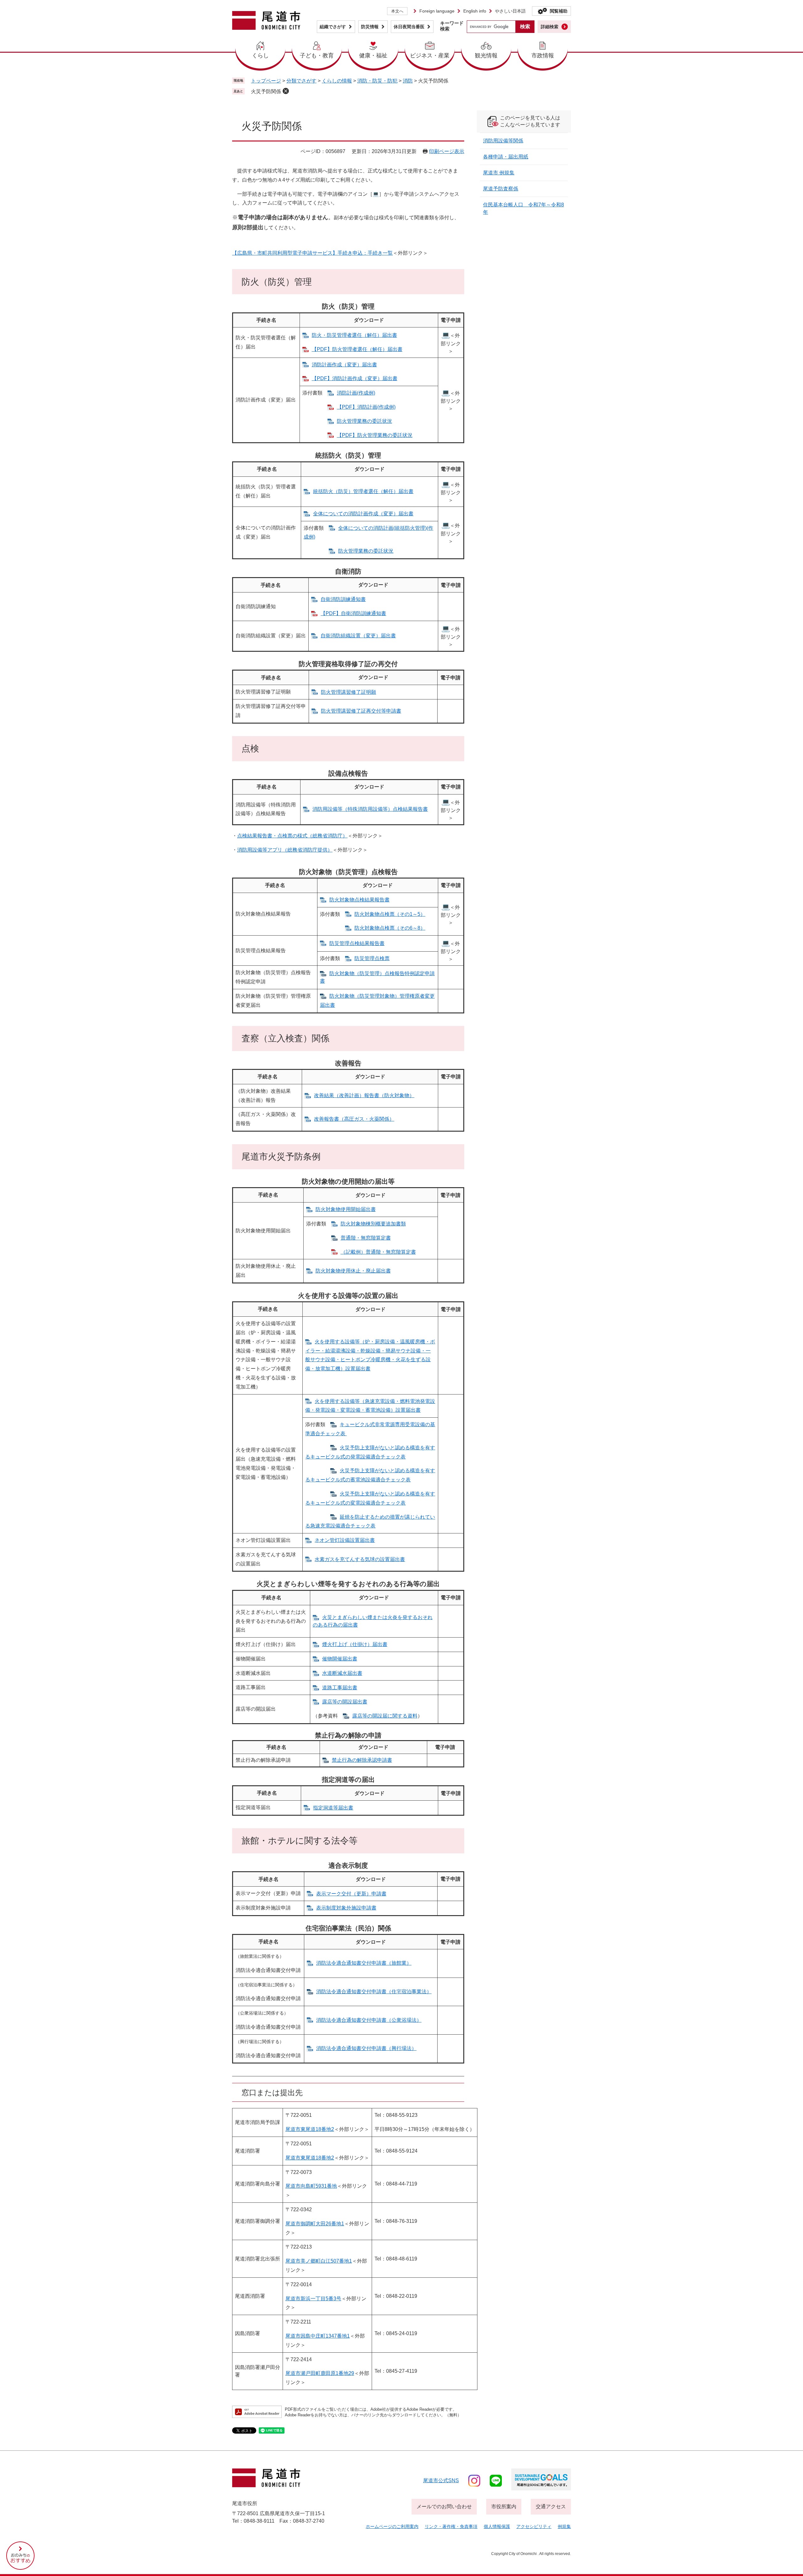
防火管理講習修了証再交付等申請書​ (361, 711)
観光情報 (486, 56)
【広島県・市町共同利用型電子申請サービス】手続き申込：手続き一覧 (312, 253)
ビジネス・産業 (430, 56)
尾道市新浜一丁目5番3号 (313, 2299)
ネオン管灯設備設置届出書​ (345, 1540)
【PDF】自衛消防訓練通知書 (353, 613)
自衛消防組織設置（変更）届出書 (358, 636)
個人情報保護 (497, 2526)
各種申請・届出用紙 (506, 157)
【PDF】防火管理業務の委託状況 (375, 435)
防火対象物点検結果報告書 (359, 900)
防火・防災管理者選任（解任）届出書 (354, 335)
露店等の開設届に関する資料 (385, 1716)
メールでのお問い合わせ (444, 2507)
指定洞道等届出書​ (333, 1808)
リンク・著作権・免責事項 (451, 2526)
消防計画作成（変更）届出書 (344, 365)
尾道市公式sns (441, 2480)
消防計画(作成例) (356, 393)
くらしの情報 (337, 81)
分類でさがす (301, 81)
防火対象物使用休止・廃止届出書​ (353, 1271)
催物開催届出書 (340, 1659)
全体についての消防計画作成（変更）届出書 (363, 514)
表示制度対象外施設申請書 (346, 1908)
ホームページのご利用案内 (392, 2526)
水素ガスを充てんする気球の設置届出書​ (360, 1559)
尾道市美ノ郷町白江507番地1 (319, 2261)
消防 (408, 81)
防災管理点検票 (372, 958)
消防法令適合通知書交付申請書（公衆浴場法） (369, 2020)
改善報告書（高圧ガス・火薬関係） (354, 1119)
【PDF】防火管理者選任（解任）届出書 (357, 349)
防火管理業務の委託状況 (364, 421)
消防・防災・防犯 (377, 81)
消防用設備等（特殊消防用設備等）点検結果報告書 (370, 809)
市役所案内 (504, 2507)
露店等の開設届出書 (345, 1702)
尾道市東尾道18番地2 (310, 2129)
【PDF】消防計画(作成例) (366, 407)
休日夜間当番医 (409, 27)
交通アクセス (551, 2507)
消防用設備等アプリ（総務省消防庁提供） (285, 850)
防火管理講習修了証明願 (348, 692)
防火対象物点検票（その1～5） (390, 914)
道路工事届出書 (340, 1688)
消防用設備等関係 (503, 141)
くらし (260, 56)
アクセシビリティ (534, 2526)
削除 (286, 91)
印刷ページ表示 (447, 151)
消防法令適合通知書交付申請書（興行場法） (366, 2048)
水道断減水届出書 (342, 1673)
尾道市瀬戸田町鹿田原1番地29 (320, 2373)
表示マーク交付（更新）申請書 (351, 1894)
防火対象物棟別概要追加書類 (373, 1224)
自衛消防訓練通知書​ (343, 599)
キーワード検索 (452, 26)
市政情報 (543, 56)
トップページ (266, 81)
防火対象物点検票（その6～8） (390, 928)
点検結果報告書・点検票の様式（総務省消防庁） (292, 836)
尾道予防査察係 (501, 189)
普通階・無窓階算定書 (366, 1238)
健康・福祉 (373, 56)
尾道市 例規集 (499, 173)
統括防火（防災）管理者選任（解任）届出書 (363, 491)
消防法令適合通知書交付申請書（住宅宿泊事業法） (374, 1992)
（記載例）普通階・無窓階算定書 (378, 1252)
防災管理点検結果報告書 (357, 943)
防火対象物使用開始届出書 (346, 1209)
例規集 (564, 2526)
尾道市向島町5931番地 (311, 2186)
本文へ (397, 11)
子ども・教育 (317, 56)
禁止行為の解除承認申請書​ (362, 1760)
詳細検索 (550, 27)
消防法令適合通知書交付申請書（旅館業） (364, 1963)
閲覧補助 (559, 11)
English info (475, 11)
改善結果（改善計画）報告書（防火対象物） (364, 1095)
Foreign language (437, 11)
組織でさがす (333, 27)
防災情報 (370, 27)
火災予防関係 (266, 91)
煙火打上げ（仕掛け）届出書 (355, 1644)
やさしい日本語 (510, 11)
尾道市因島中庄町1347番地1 (318, 2336)
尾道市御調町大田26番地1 (315, 2224)
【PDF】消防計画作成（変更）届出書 (355, 378)
